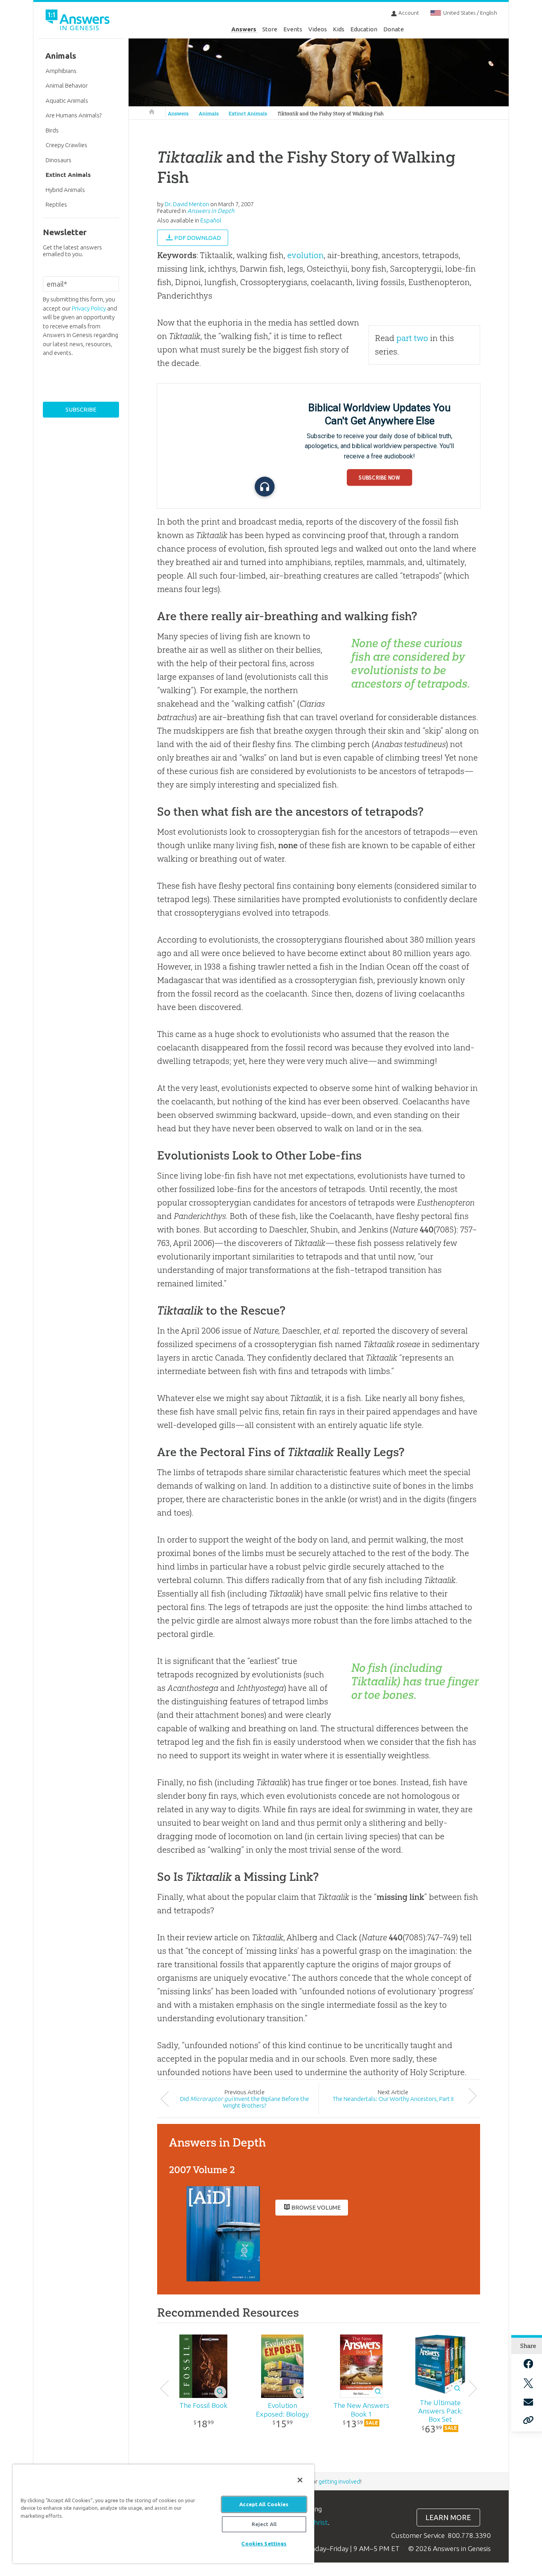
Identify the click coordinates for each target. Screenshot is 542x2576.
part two (412, 338)
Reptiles (56, 204)
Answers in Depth (211, 211)
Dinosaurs (59, 160)
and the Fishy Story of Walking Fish (331, 114)
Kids (339, 29)
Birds (52, 130)
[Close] (300, 2480)
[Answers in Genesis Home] (79, 21)
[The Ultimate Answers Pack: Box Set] (440, 2365)
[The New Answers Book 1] (361, 2366)
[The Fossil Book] (203, 2366)
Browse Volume (316, 2207)
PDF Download (198, 238)
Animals (209, 114)
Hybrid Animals (65, 190)
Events (293, 29)
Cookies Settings (264, 2543)
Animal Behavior (67, 85)
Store (270, 29)
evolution (306, 255)
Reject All (264, 2524)
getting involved (339, 2481)
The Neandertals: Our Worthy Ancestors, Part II (393, 2099)
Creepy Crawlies (66, 145)
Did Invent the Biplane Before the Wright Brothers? (245, 2102)
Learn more (448, 2518)
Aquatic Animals (67, 101)
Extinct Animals (248, 114)
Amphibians (61, 71)
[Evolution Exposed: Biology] (282, 2366)
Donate (394, 29)
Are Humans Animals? (74, 115)
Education (364, 29)
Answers (244, 29)
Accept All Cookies (264, 2504)
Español (211, 220)
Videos (318, 29)
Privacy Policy (89, 308)
